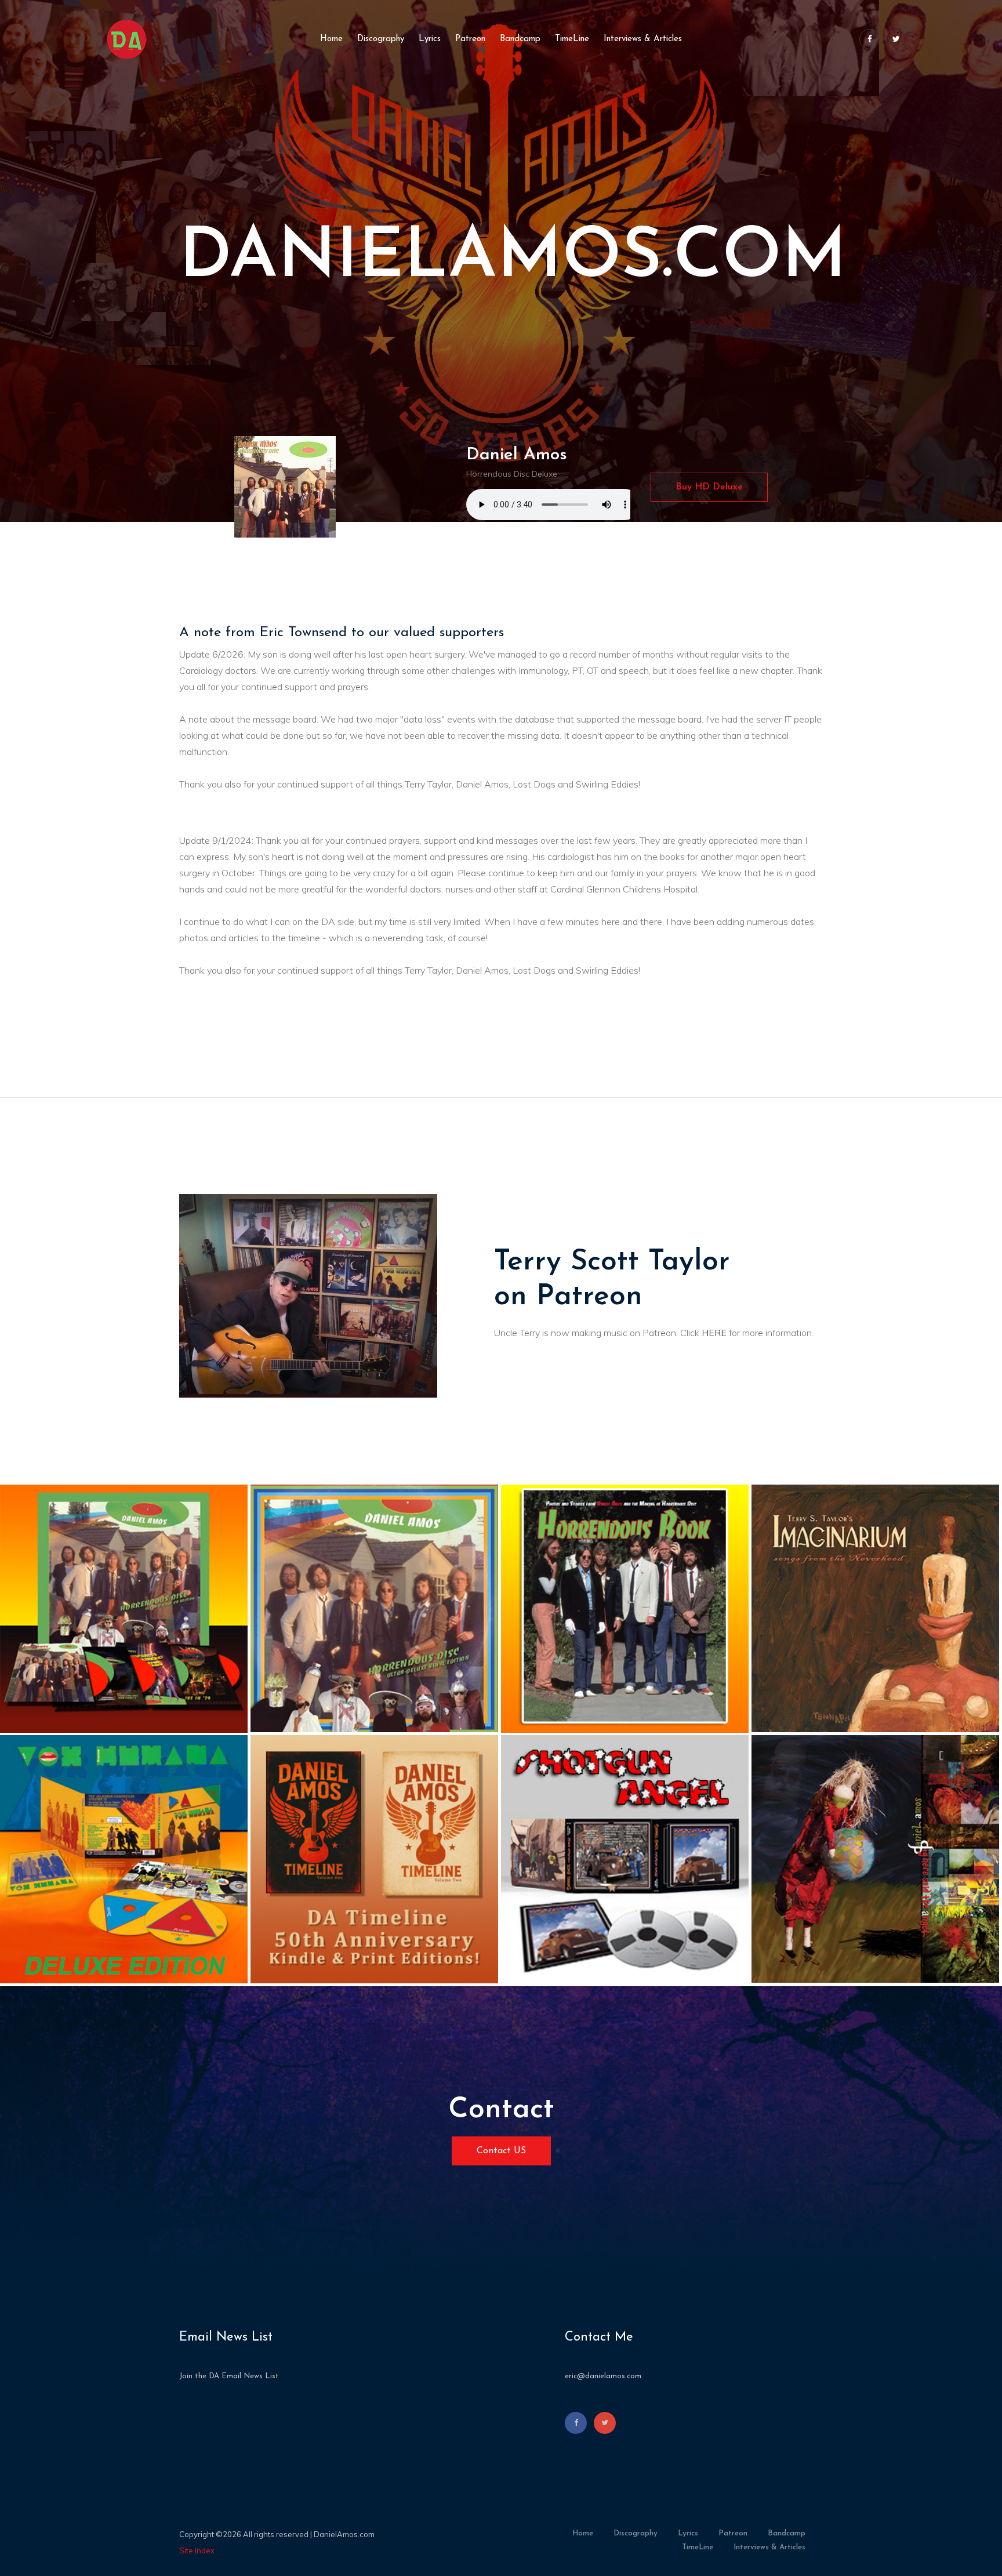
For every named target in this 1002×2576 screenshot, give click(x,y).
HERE (714, 1333)
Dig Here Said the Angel (842, 1974)
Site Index (197, 2550)
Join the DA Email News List (229, 2376)
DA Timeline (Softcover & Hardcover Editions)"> (374, 1751)
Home (331, 39)
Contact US (501, 2151)
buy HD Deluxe (709, 487)
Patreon (470, 39)
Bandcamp (520, 39)
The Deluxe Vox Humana (91, 1974)
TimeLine (572, 39)
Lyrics (430, 39)
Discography (381, 39)
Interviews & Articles (643, 39)
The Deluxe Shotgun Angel (598, 1977)
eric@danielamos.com (603, 2376)
